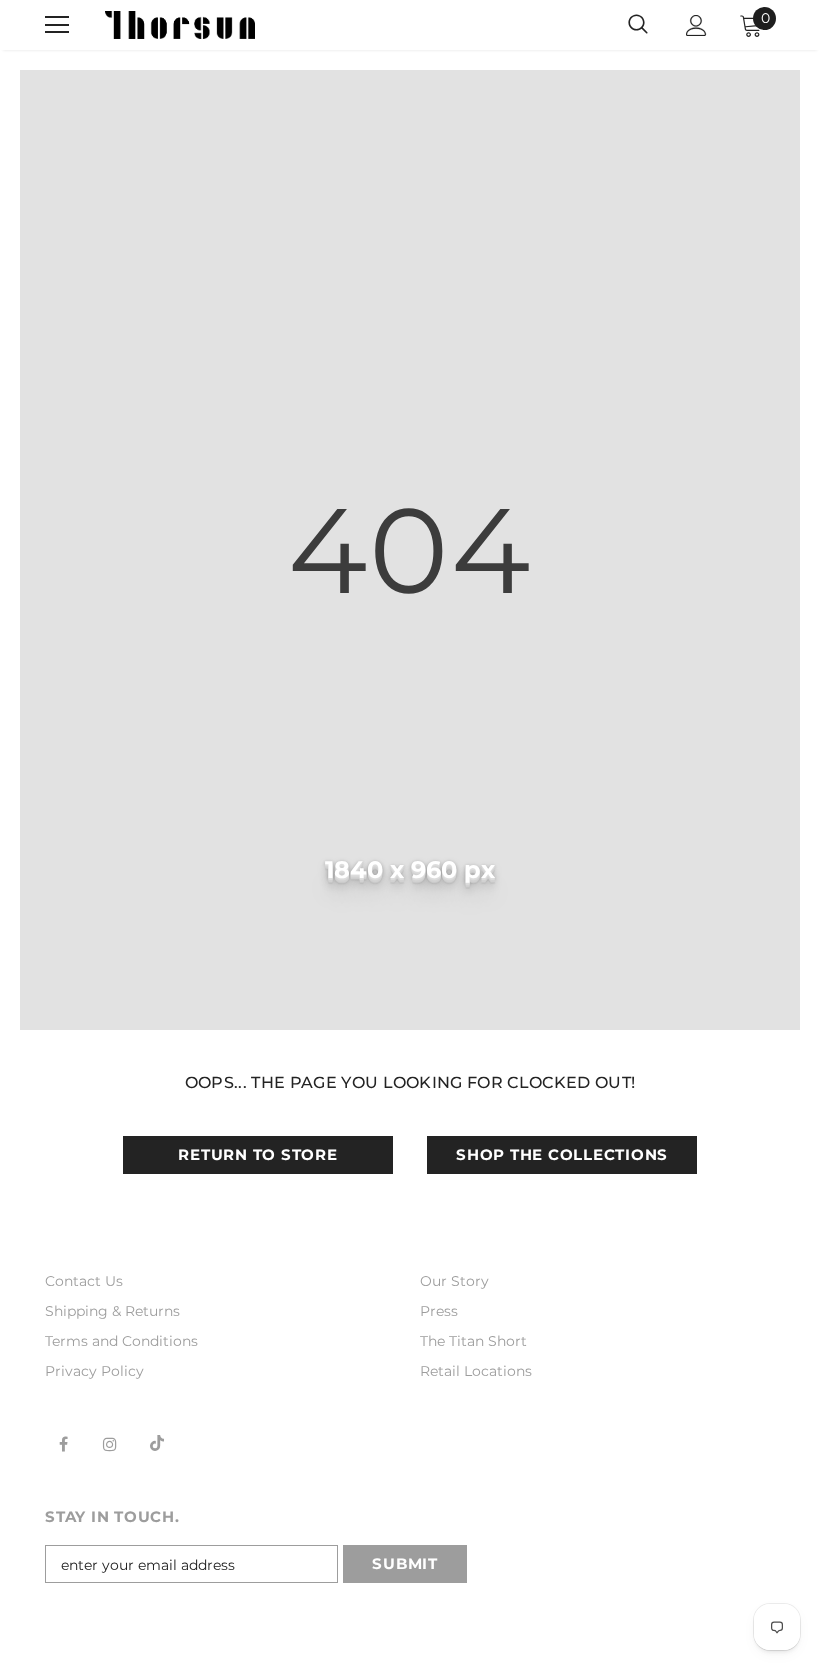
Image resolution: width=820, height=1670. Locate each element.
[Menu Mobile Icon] (57, 25)
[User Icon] (696, 25)
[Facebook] (63, 1443)
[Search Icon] (638, 25)
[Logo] (180, 25)
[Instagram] (110, 1443)
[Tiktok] (157, 1443)
